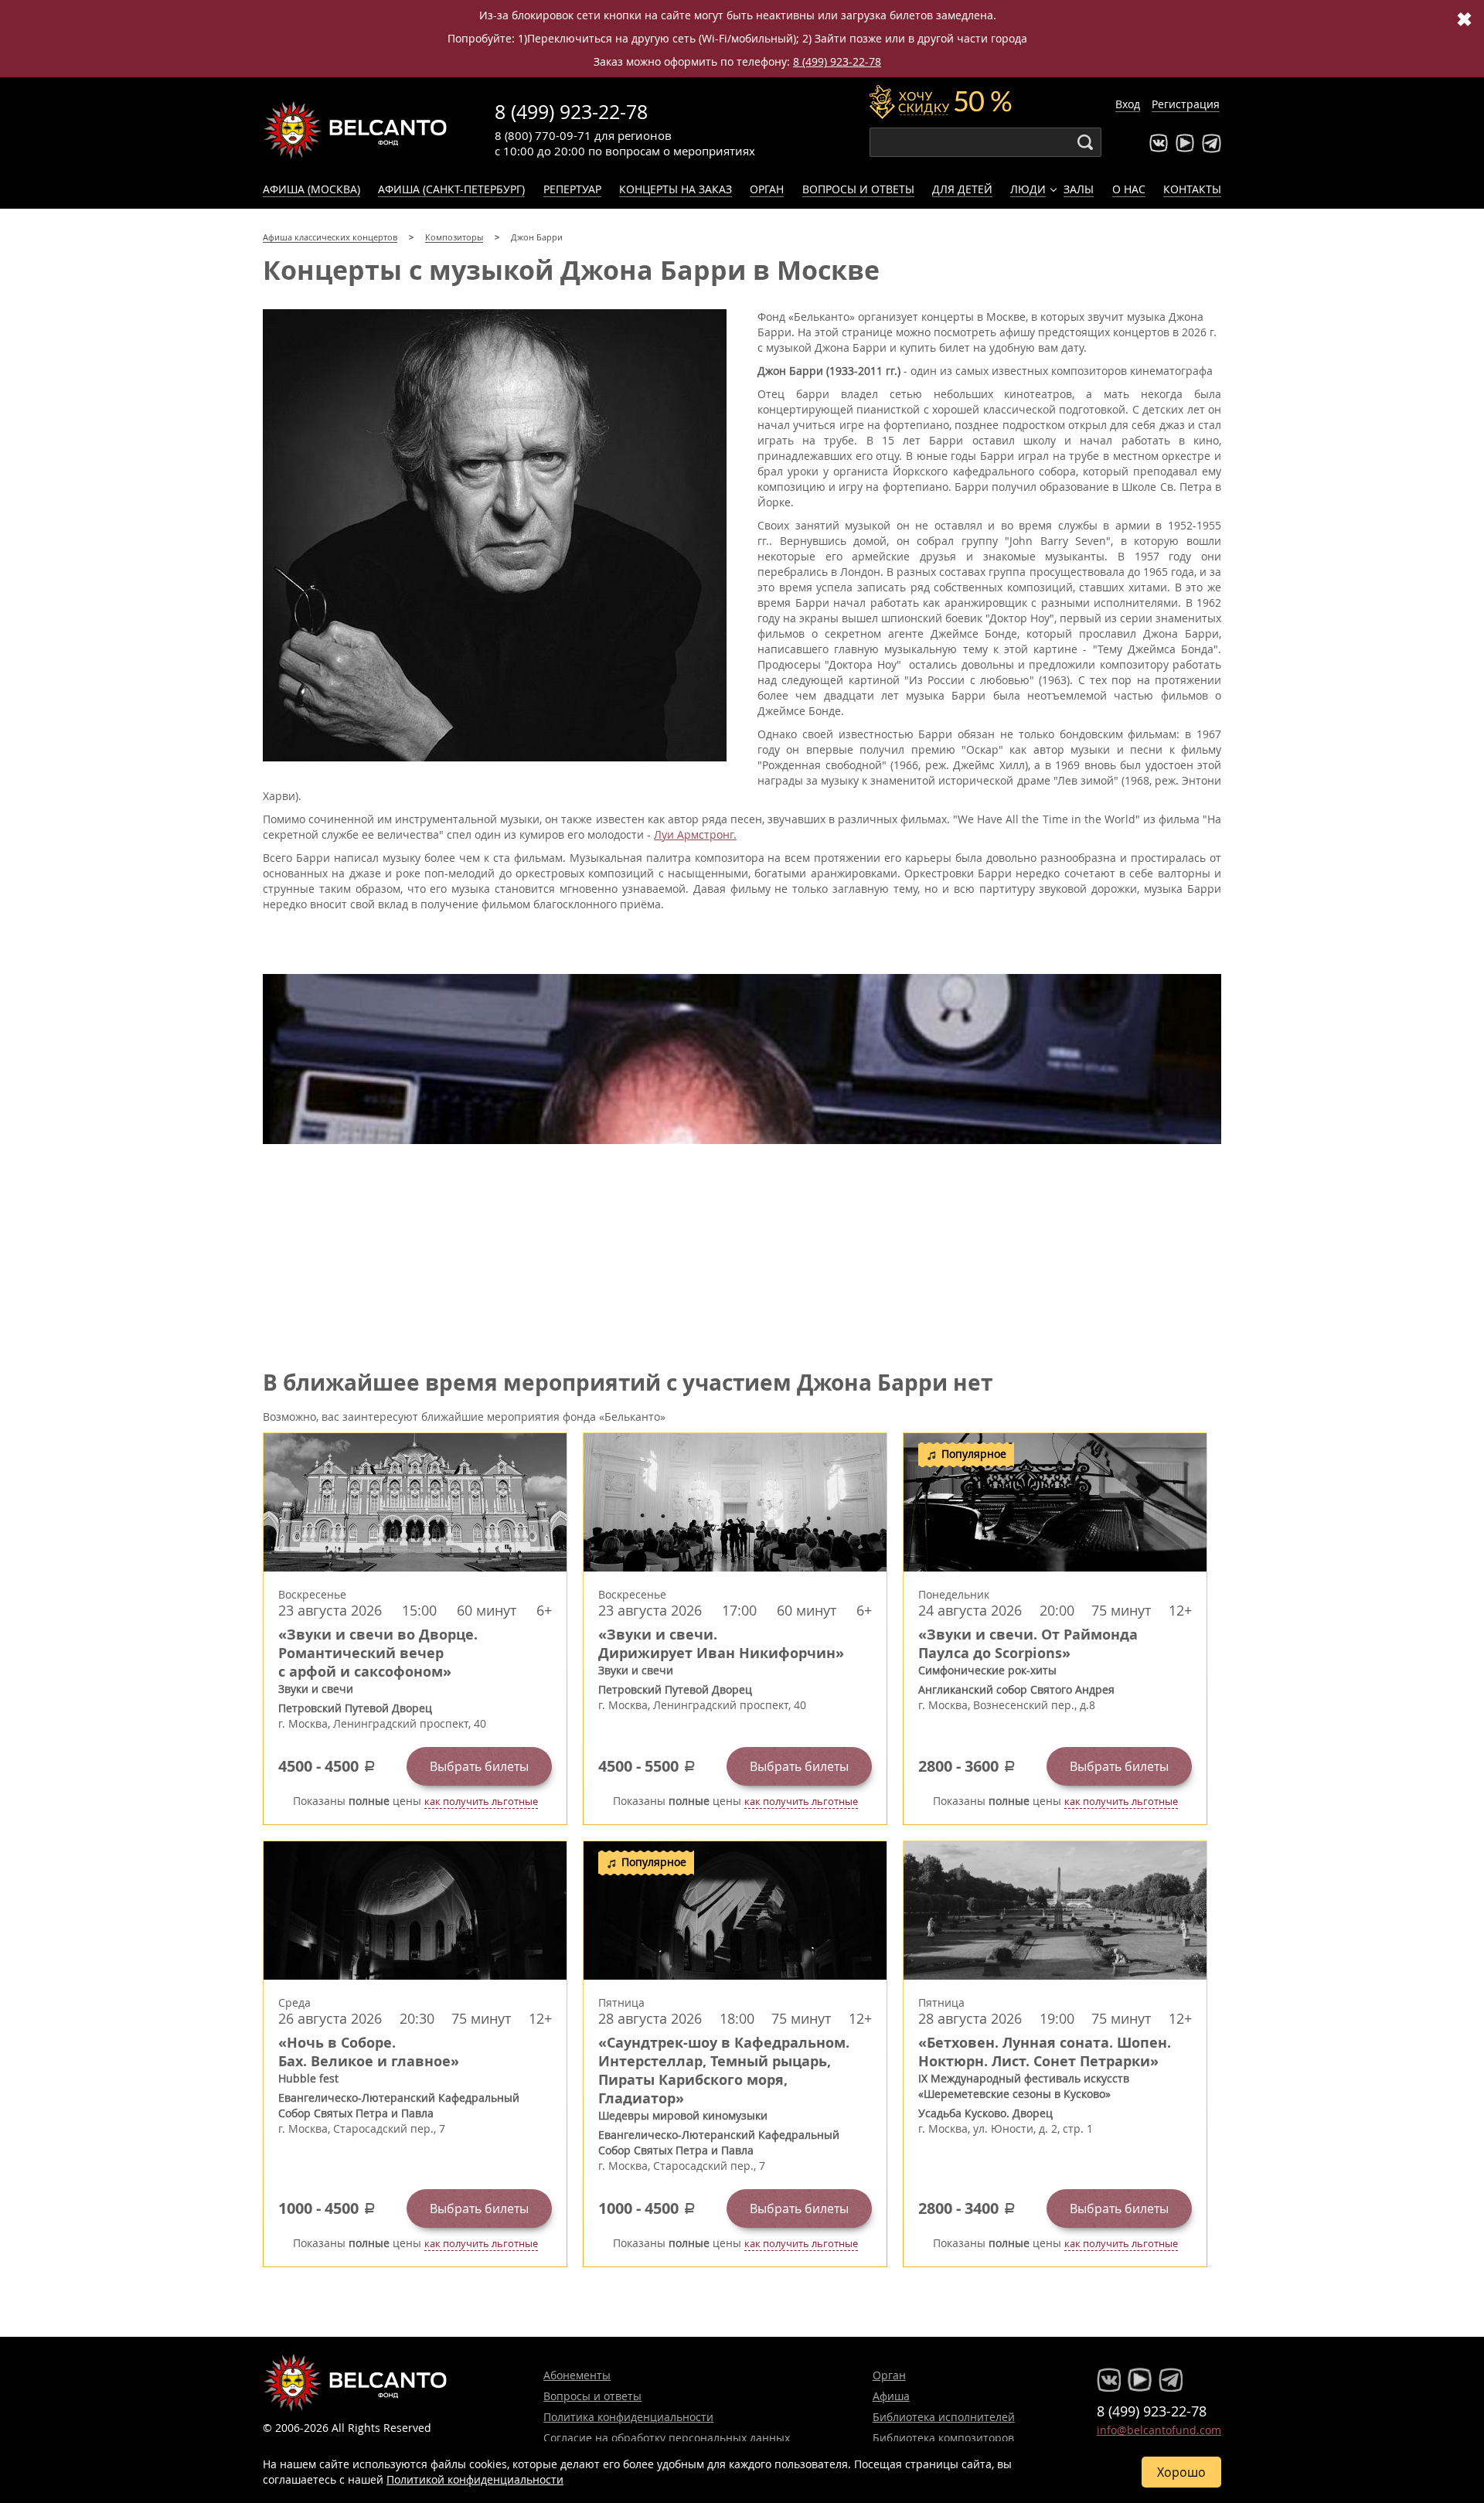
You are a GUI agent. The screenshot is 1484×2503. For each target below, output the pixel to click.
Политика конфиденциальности (628, 2417)
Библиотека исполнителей (944, 2417)
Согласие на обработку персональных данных (667, 2438)
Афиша (891, 2396)
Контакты (1192, 189)
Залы (1079, 189)
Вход (1128, 104)
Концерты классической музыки (356, 130)
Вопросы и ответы (858, 189)
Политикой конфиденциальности (475, 2479)
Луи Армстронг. (695, 834)
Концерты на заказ (676, 189)
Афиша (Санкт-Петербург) (451, 189)
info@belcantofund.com (1159, 2430)
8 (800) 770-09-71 (543, 135)
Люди (1028, 189)
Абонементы (577, 2375)
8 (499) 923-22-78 (837, 61)
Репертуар (572, 189)
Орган (767, 189)
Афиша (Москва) (311, 189)
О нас (1129, 189)
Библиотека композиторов (943, 2438)
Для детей (962, 189)
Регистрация (1186, 104)
